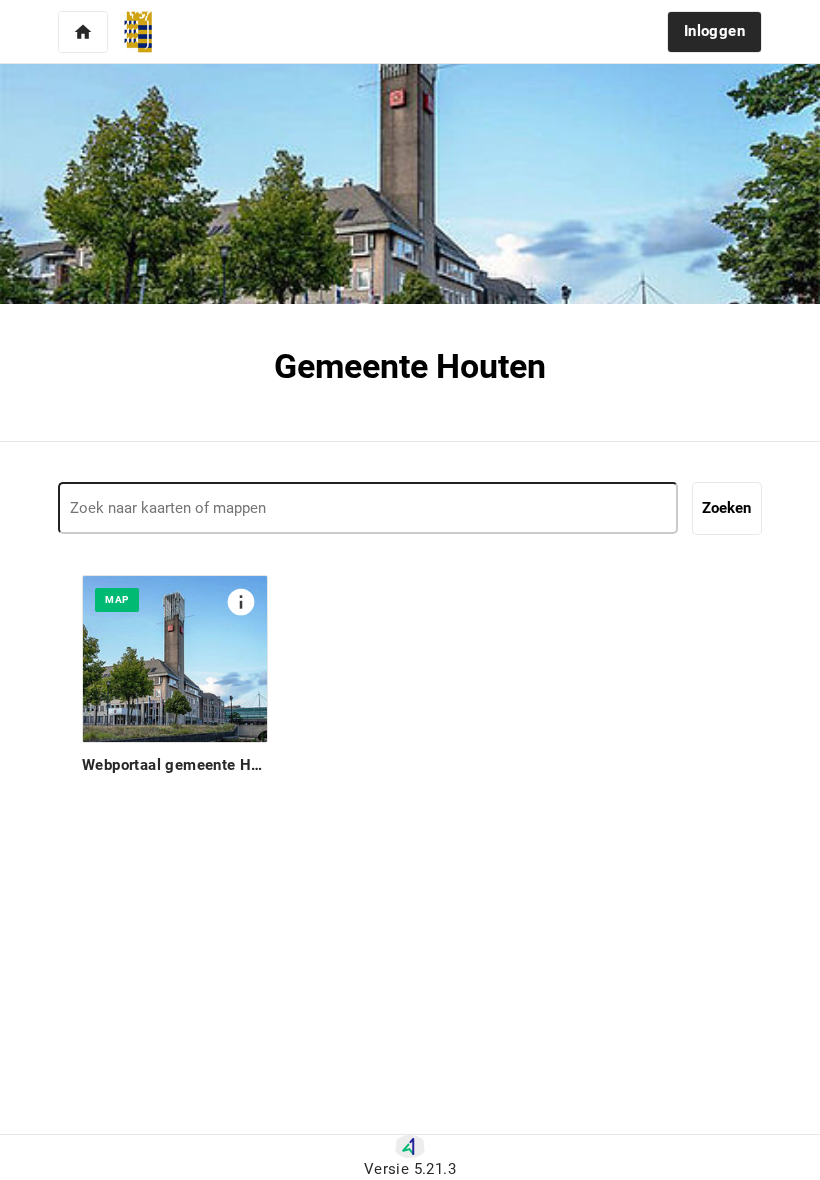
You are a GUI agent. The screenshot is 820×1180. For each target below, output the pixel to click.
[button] (83, 32)
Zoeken (726, 508)
